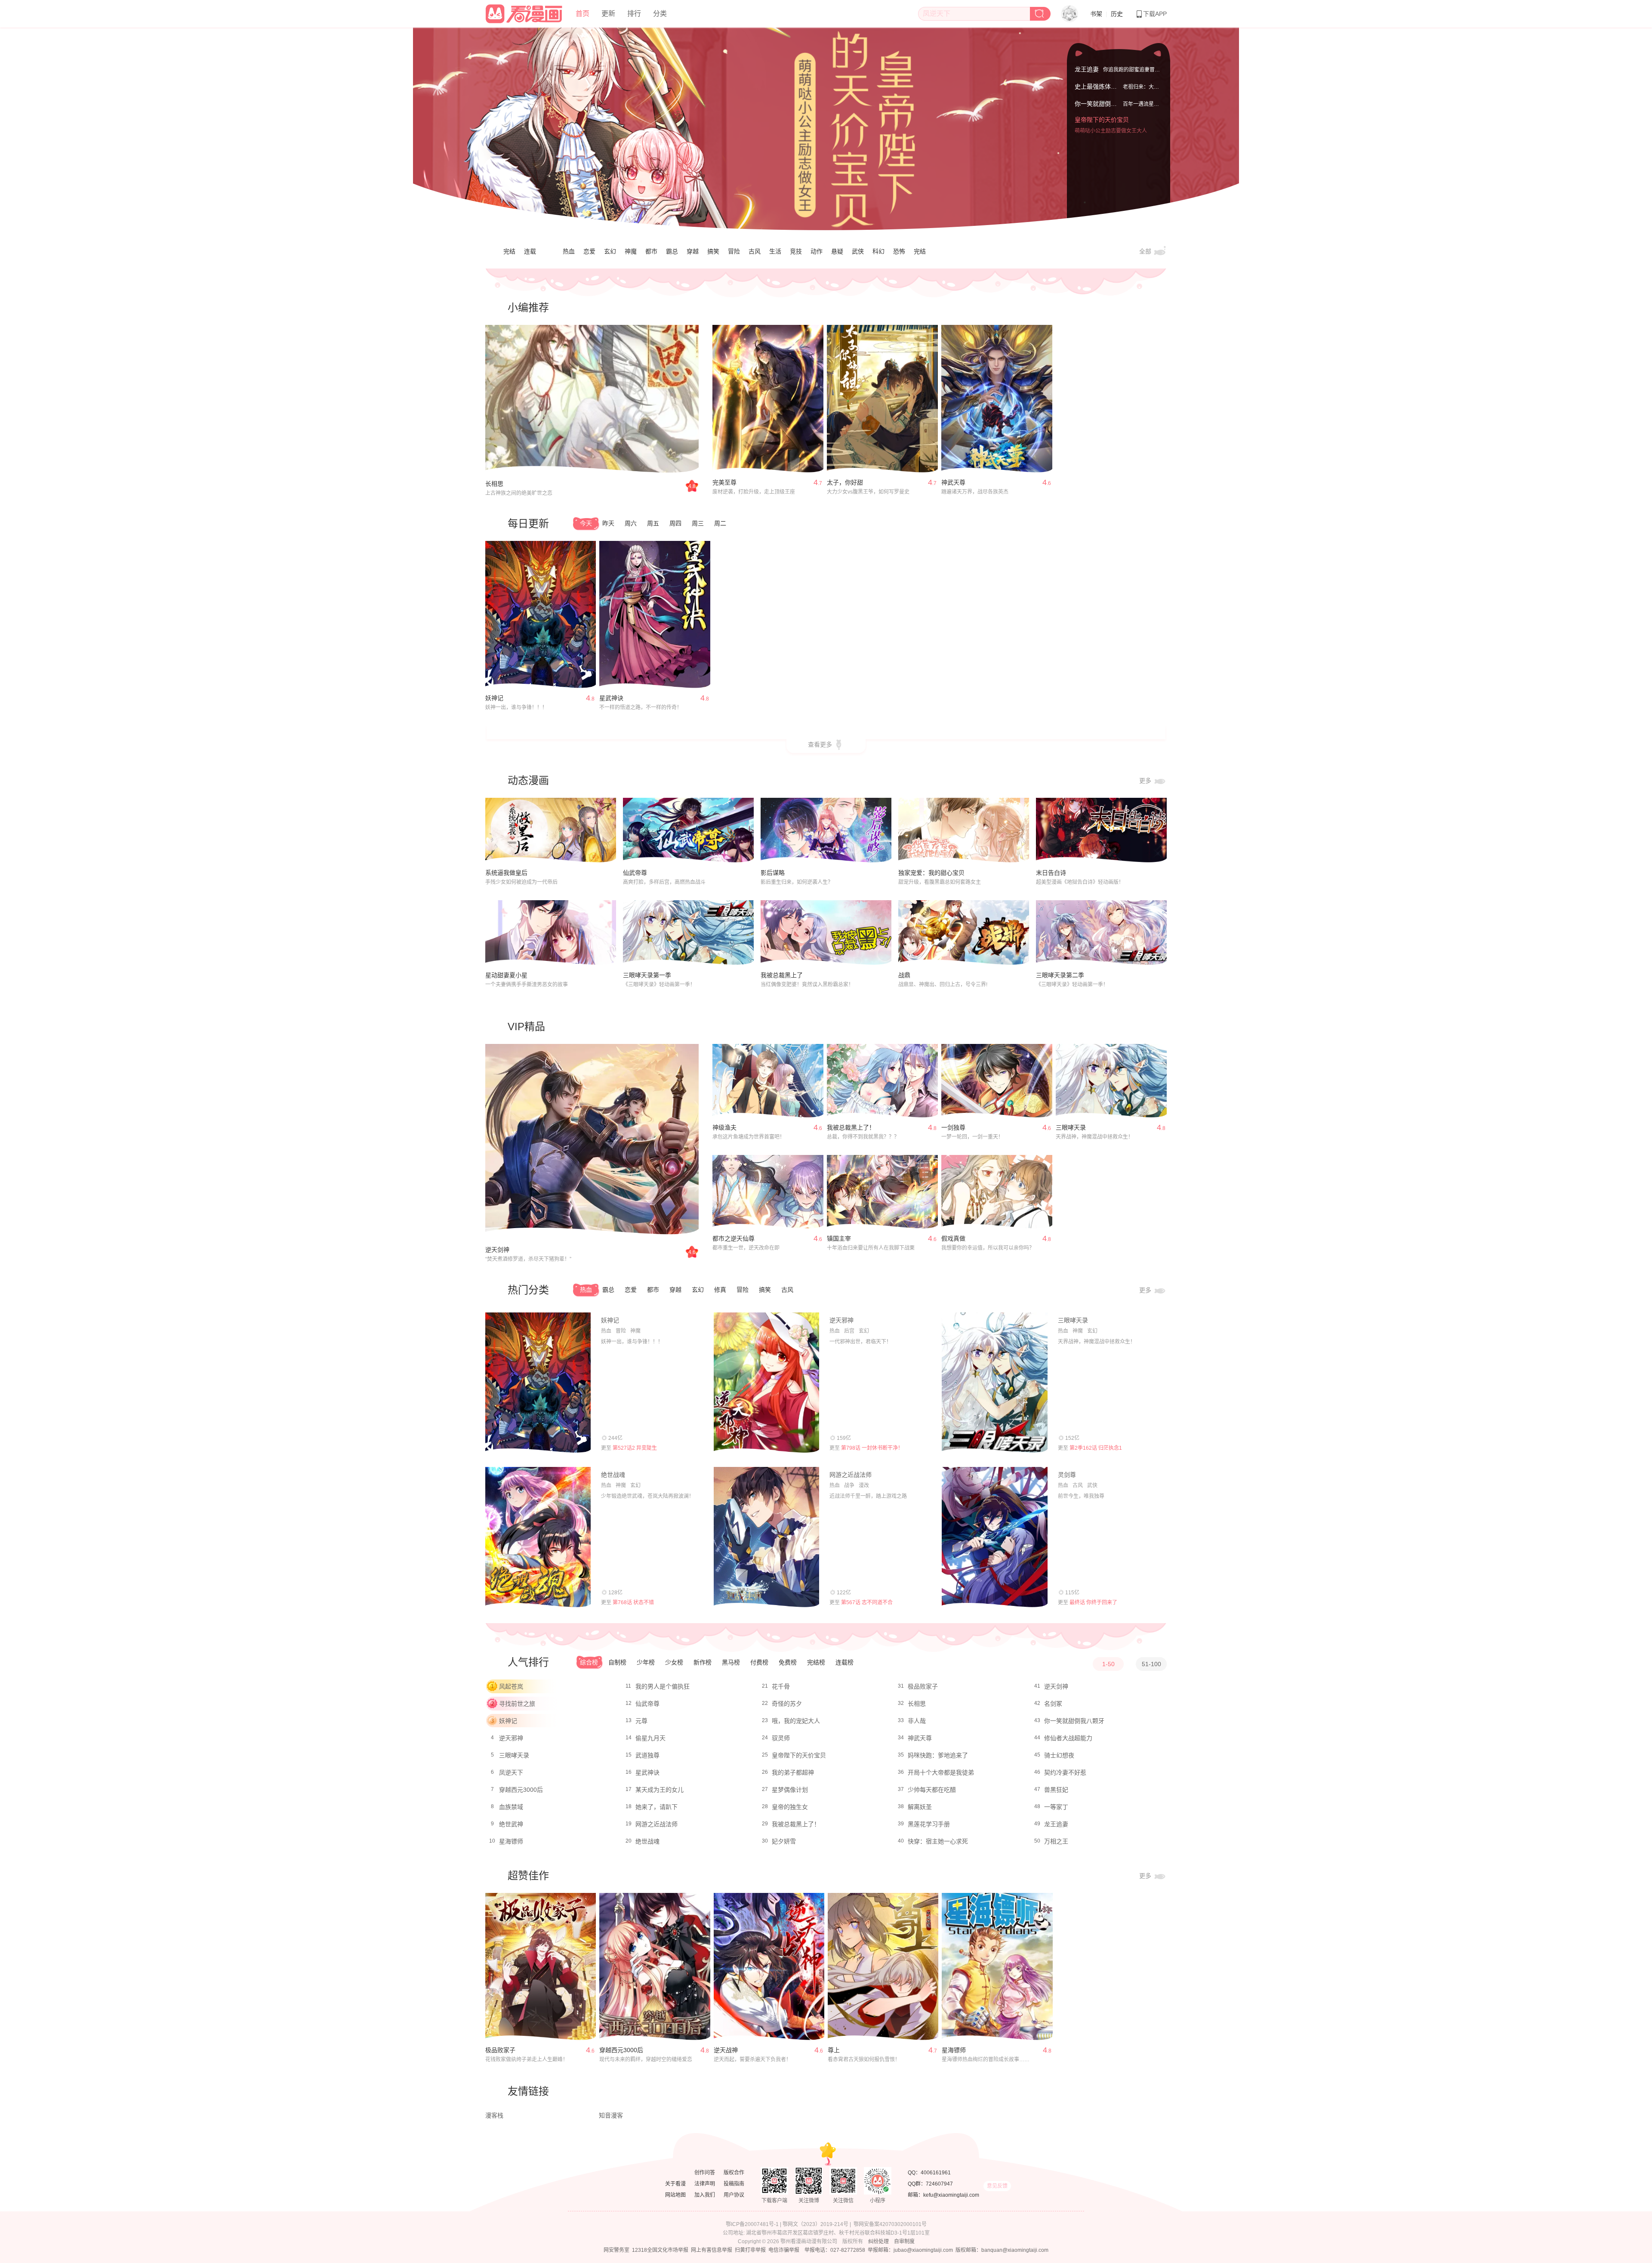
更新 (608, 14)
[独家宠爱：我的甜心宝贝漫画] (964, 830)
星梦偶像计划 (790, 1790)
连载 (530, 251)
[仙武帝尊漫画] (688, 830)
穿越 (693, 251)
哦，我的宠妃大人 (796, 1721)
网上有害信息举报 (712, 2250)
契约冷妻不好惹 (1065, 1772)
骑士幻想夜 (1059, 1755)
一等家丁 (1056, 1807)
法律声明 (705, 2184)
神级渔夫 (724, 1127)
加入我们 (705, 2195)
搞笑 (713, 251)
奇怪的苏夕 (787, 1704)
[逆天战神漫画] (769, 1967)
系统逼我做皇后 (506, 873)
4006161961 (936, 2173)
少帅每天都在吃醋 (932, 1790)
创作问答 (705, 2173)
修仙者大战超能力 (1068, 1738)
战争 (849, 1485)
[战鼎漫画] (964, 933)
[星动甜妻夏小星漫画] (551, 933)
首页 (583, 14)
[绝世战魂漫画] (538, 1537)
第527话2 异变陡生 (635, 1448)
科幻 (878, 251)
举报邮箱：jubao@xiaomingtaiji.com (910, 2250)
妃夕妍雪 (784, 1841)
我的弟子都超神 (793, 1772)
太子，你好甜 (845, 482)
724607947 (939, 2184)
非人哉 (917, 1721)
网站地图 (675, 2195)
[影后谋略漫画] (826, 830)
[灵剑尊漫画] (994, 1537)
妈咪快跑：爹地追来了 (938, 1755)
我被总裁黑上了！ (851, 1127)
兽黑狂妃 (1056, 1790)
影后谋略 (773, 873)
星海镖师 (511, 1841)
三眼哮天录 (1071, 1127)
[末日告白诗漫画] (1101, 830)
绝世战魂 (613, 1475)
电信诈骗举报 (784, 2250)
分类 (660, 14)
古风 (755, 251)
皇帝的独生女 (790, 1807)
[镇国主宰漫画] (882, 1192)
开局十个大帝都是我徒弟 (941, 1772)
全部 (1146, 251)
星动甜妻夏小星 (506, 975)
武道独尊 (647, 1755)
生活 (775, 251)
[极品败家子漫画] (541, 1967)
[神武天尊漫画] (997, 399)
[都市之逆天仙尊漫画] (768, 1192)
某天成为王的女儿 (660, 1790)
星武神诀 (611, 698)
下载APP (1155, 14)
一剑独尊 (953, 1127)
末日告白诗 (1051, 873)
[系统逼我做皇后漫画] (551, 830)
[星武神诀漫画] (655, 615)
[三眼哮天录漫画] (1111, 1081)
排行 (634, 14)
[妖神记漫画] (541, 615)
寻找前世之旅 (517, 1704)
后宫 (849, 1331)
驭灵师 (781, 1738)
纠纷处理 (878, 2241)
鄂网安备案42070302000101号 (890, 2224)
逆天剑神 (497, 1250)
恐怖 (899, 251)
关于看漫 (675, 2184)
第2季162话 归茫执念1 (1096, 1448)
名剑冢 (1053, 1704)
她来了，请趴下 (656, 1807)
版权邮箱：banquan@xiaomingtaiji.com (1002, 2250)
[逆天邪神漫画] (766, 1383)
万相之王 (1056, 1841)
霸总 (672, 251)
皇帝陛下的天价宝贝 (1102, 130)
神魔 (631, 251)
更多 (1146, 781)
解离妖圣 (920, 1807)
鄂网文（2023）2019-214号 (815, 2224)
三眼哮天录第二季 (1060, 975)
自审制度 (904, 2241)
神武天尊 (953, 482)
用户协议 (734, 2195)
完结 (509, 251)
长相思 (494, 484)
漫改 (864, 1485)
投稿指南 (734, 2184)
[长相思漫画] (592, 400)
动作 (817, 251)
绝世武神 (511, 1824)
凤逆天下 (511, 1772)
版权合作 (734, 2173)
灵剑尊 (1067, 1475)
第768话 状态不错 (633, 1602)
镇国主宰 (839, 1238)
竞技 (796, 251)
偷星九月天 (650, 1738)
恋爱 (589, 251)
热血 (569, 251)
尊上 (834, 2050)
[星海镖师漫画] (997, 1967)
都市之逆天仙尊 (734, 1238)
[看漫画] (524, 12)
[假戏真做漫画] (997, 1192)
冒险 (734, 251)
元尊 (641, 1721)
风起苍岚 (511, 1686)
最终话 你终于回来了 (1093, 1602)
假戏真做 (953, 1238)
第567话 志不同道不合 (867, 1602)
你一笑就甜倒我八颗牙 (1105, 112)
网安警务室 (616, 2250)
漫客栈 (494, 2115)
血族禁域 (511, 1807)
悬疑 (837, 251)
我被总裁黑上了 (782, 975)
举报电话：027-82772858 (835, 2250)
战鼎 (904, 975)
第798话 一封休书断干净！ (872, 1448)
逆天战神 (726, 2050)
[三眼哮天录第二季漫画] (1101, 933)
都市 (651, 251)
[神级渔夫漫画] (768, 1081)
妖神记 (494, 698)
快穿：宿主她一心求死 (938, 1841)
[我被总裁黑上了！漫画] (882, 1081)
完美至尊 (724, 482)
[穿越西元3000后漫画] (655, 1967)
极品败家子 (923, 1686)
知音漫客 (611, 2115)
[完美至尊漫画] (768, 399)
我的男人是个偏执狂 (663, 1686)
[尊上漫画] (883, 1967)
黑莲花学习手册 (929, 1824)
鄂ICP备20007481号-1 (752, 2224)
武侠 (858, 251)
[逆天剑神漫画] (592, 1140)
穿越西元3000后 (521, 1790)
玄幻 (610, 251)
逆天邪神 (841, 1320)
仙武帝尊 (635, 873)
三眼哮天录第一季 (647, 975)
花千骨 (781, 1686)
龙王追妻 (1087, 68)
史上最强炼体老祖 (1099, 95)
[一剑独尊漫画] (997, 1081)
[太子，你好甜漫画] (882, 399)
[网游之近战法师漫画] (766, 1537)
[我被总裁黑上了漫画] (826, 933)
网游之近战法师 (851, 1475)
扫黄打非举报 (750, 2250)
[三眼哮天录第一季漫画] (688, 933)
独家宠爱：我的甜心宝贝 (931, 873)
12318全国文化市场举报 (660, 2250)
